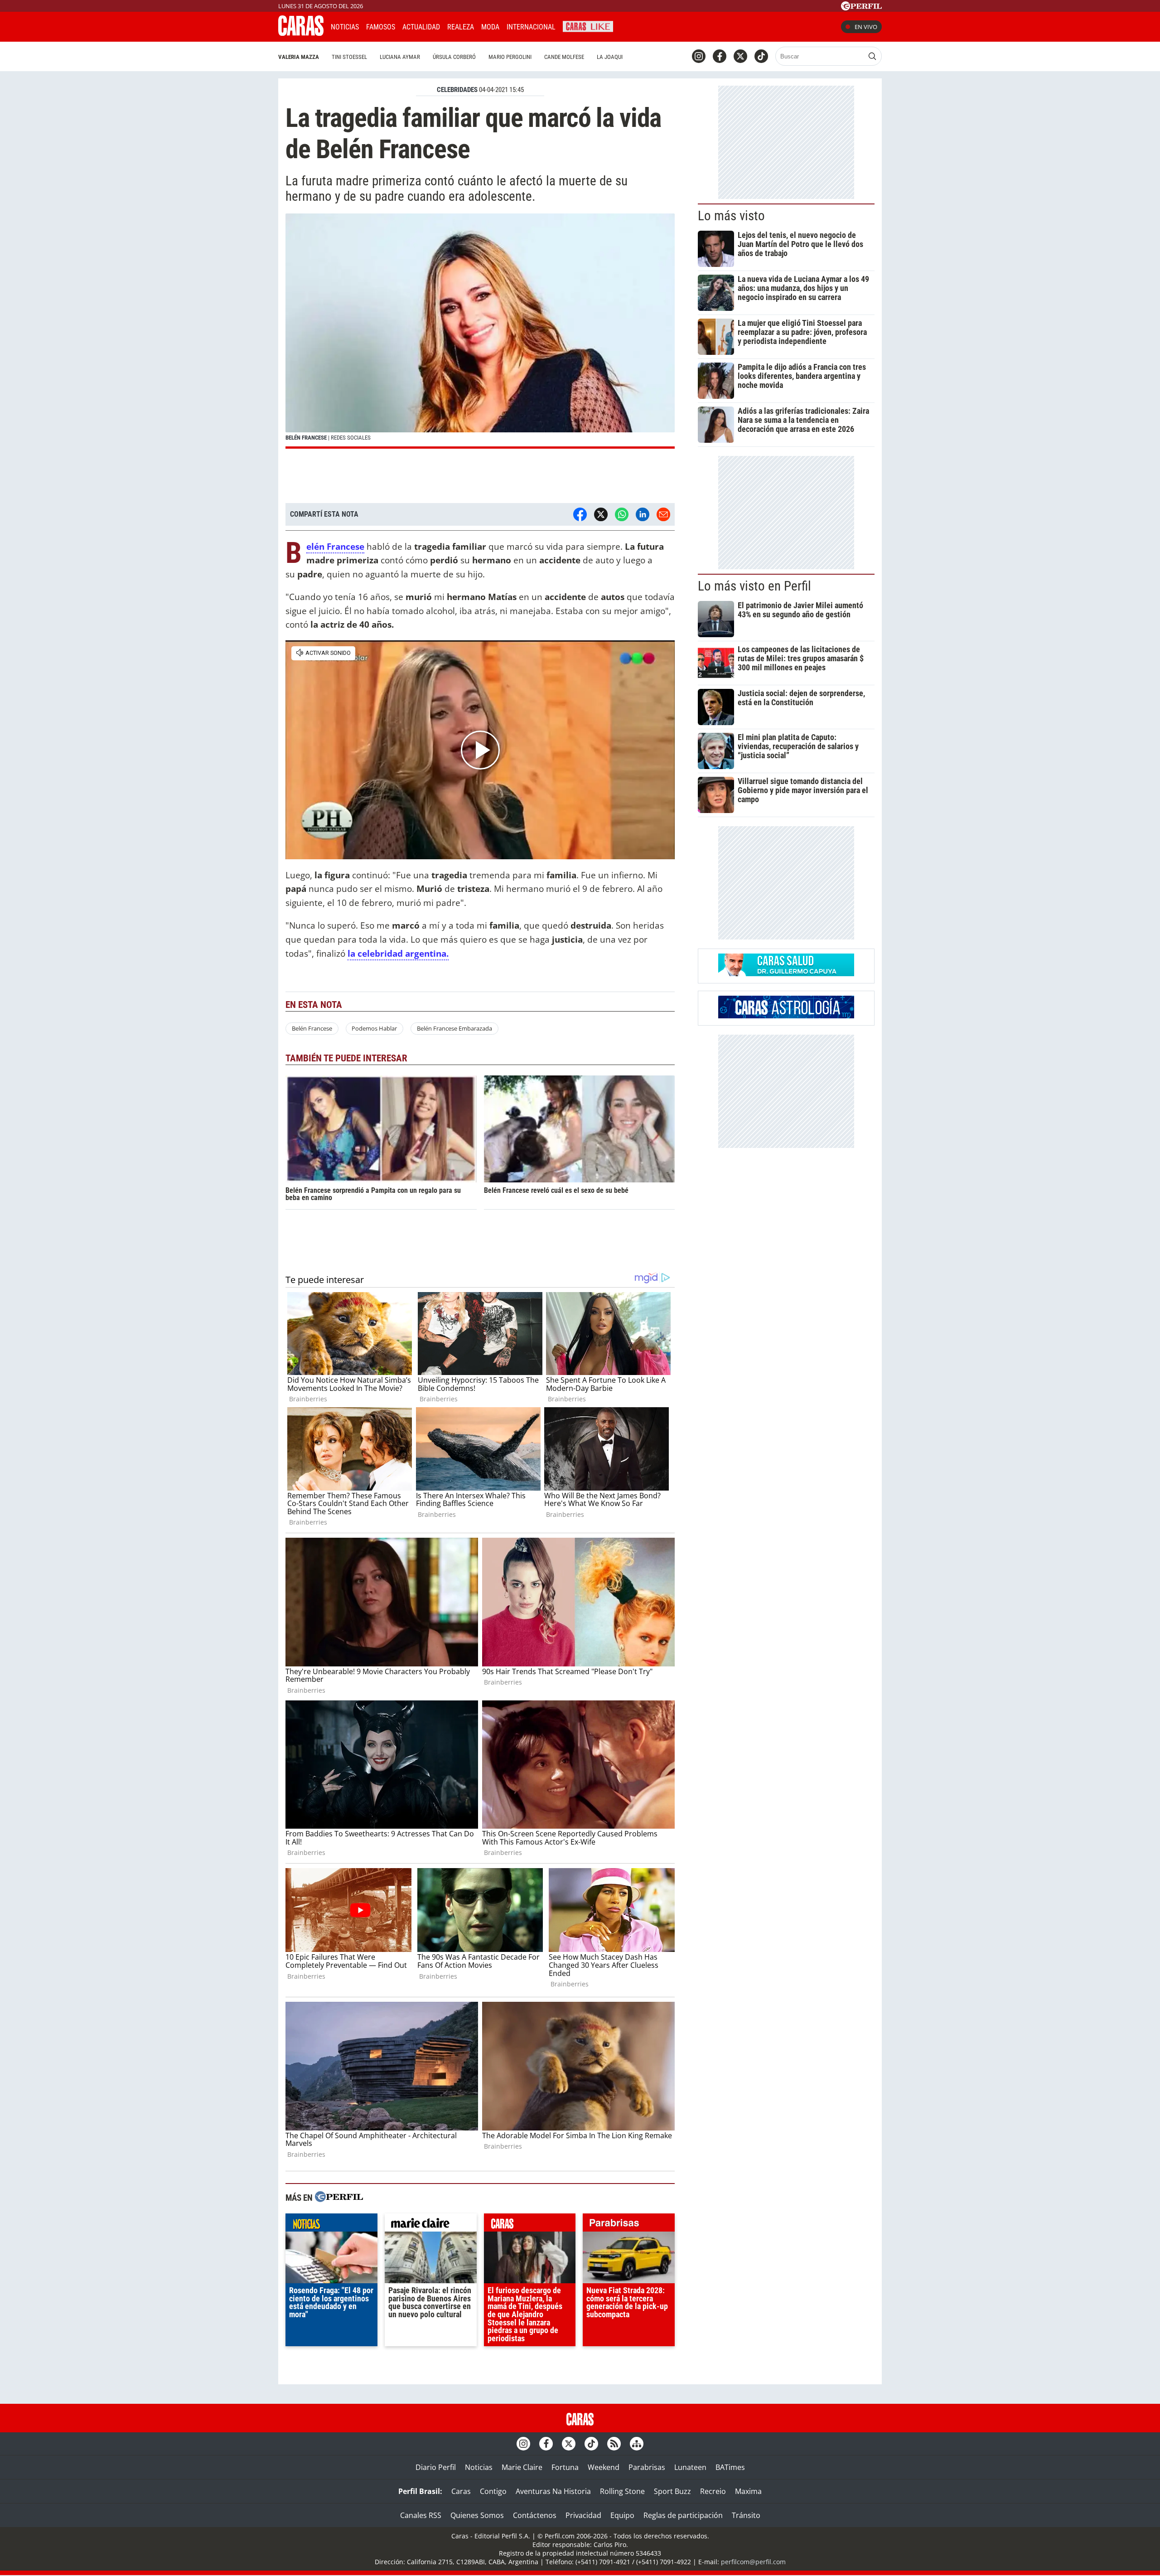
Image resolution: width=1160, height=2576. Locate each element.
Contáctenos (535, 2515)
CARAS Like (588, 26)
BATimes (730, 2467)
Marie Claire (522, 2467)
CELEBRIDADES (457, 90)
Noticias (345, 27)
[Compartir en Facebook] (580, 514)
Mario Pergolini (510, 57)
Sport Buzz (672, 2491)
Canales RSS (421, 2515)
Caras (461, 2491)
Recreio (713, 2491)
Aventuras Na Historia (553, 2491)
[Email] (663, 514)
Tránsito (746, 2515)
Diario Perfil (436, 2467)
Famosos (381, 27)
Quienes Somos (477, 2515)
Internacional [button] (531, 27)
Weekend (604, 2467)
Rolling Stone (622, 2491)
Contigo (493, 2491)
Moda (490, 27)
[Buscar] (872, 56)
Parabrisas (647, 2467)
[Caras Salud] (786, 973)
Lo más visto (731, 216)
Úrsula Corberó (454, 57)
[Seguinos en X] (740, 56)
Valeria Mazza (299, 57)
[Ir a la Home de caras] (301, 33)
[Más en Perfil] (339, 2198)
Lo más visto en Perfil (754, 586)
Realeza (461, 27)
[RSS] (614, 2444)
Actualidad (421, 27)
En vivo (866, 27)
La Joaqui (610, 57)
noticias (331, 2225)
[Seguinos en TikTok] (761, 56)
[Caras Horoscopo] (786, 1016)
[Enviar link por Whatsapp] (622, 514)
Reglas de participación (683, 2515)
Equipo (622, 2515)
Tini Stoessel (349, 57)
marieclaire (431, 2225)
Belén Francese (335, 547)
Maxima (748, 2491)
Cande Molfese (564, 57)
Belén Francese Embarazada (454, 1028)
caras (530, 2225)
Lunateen (690, 2467)
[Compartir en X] (601, 514)
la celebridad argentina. (398, 953)
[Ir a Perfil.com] (861, 8)
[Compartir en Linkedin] (643, 514)
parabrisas (629, 2225)
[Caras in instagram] (699, 56)
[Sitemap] (637, 2444)
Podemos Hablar (374, 1028)
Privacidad (583, 2515)
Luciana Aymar (400, 57)
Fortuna (565, 2467)
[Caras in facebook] (720, 56)
